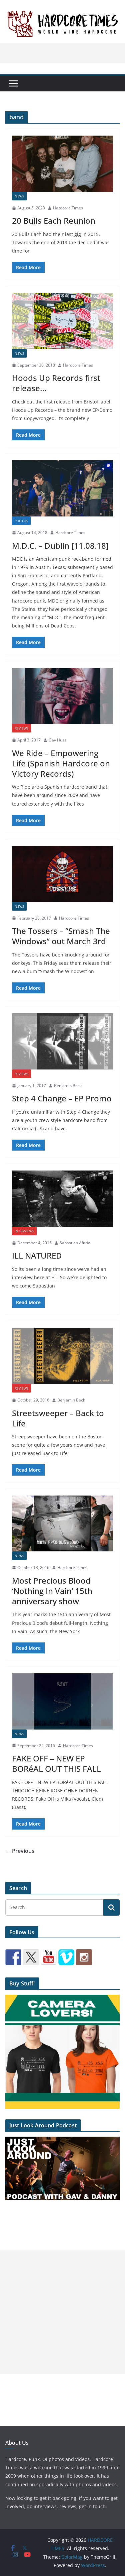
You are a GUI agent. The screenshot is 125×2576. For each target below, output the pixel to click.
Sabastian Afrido (75, 1243)
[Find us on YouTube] (49, 1957)
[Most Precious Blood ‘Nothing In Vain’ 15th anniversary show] (62, 1524)
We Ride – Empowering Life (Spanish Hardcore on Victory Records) (61, 763)
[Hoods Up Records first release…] (62, 321)
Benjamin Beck (68, 1086)
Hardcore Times (68, 208)
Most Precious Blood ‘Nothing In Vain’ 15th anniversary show (52, 1591)
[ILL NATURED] (62, 1199)
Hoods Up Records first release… (56, 383)
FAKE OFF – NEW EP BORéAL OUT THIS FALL (56, 1763)
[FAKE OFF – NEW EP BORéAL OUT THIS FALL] (62, 1701)
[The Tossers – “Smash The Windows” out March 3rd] (62, 874)
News (19, 196)
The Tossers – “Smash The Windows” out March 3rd (61, 936)
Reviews (21, 728)
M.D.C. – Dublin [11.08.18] (60, 546)
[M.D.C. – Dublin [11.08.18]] (62, 488)
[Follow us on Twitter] (31, 1957)
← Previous (20, 1851)
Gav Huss (57, 740)
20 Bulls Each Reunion (54, 221)
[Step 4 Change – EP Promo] (62, 1041)
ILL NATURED (37, 1255)
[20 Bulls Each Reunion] (62, 164)
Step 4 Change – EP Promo (62, 1098)
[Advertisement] (62, 2312)
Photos (21, 521)
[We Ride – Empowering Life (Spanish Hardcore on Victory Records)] (62, 696)
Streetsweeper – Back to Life (58, 1418)
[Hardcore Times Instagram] (84, 1957)
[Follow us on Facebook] (13, 1957)
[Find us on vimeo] (66, 1957)
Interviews (24, 1231)
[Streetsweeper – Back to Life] (62, 1356)
